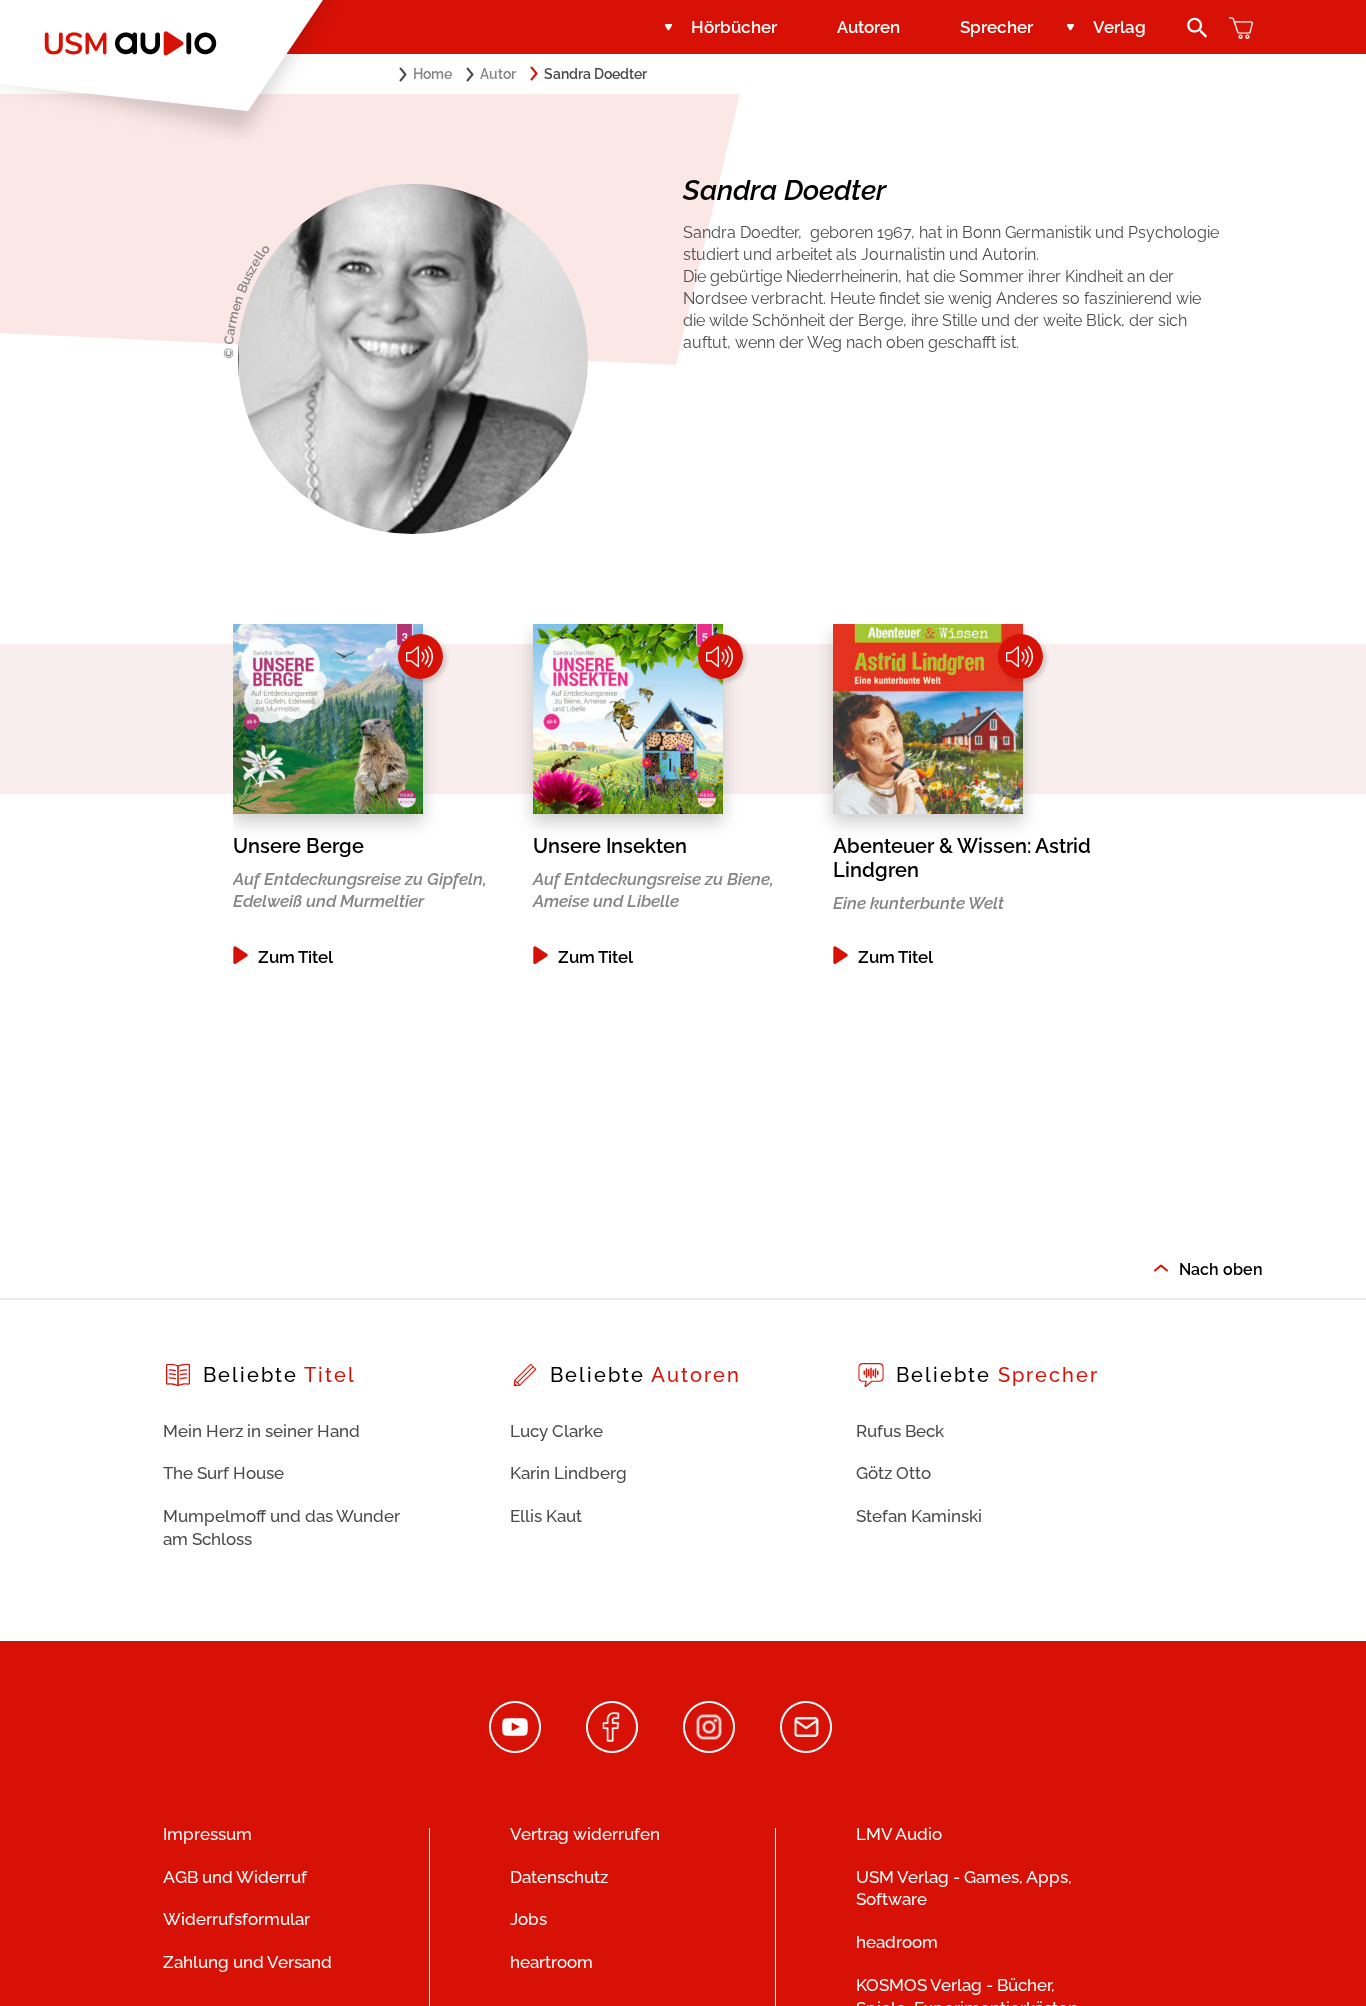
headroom (897, 1942)
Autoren (868, 27)
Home (432, 74)
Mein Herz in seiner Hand (261, 1431)
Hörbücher (734, 27)
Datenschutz (559, 1877)
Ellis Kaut (546, 1516)
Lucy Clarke (556, 1431)
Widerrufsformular (236, 1919)
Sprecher (996, 27)
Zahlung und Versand (247, 1962)
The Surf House (223, 1473)
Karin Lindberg (568, 1473)
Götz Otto (893, 1473)
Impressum (207, 1834)
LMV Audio (899, 1834)
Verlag (1119, 27)
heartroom (551, 1962)
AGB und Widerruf (235, 1877)
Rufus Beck (900, 1431)
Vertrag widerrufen (585, 1834)
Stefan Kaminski (919, 1516)
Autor (498, 74)
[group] (383, 795)
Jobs (528, 1919)
